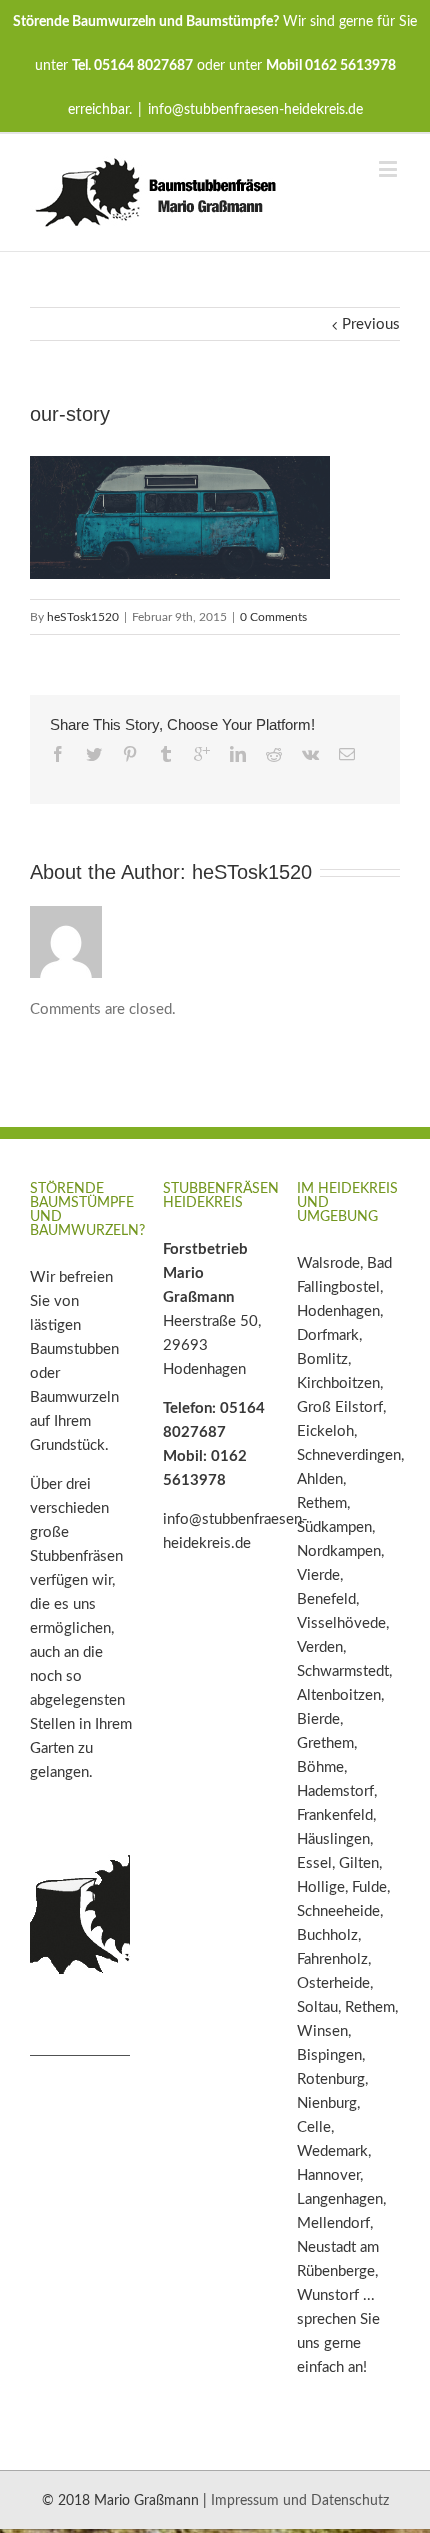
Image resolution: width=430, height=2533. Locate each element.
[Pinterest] (130, 754)
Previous (371, 324)
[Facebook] (58, 754)
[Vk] (310, 754)
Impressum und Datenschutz (300, 2501)
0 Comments (273, 617)
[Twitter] (94, 754)
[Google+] (202, 754)
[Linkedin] (238, 754)
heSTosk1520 (83, 617)
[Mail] (347, 754)
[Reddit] (274, 754)
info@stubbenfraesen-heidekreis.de (255, 110)
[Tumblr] (166, 754)
